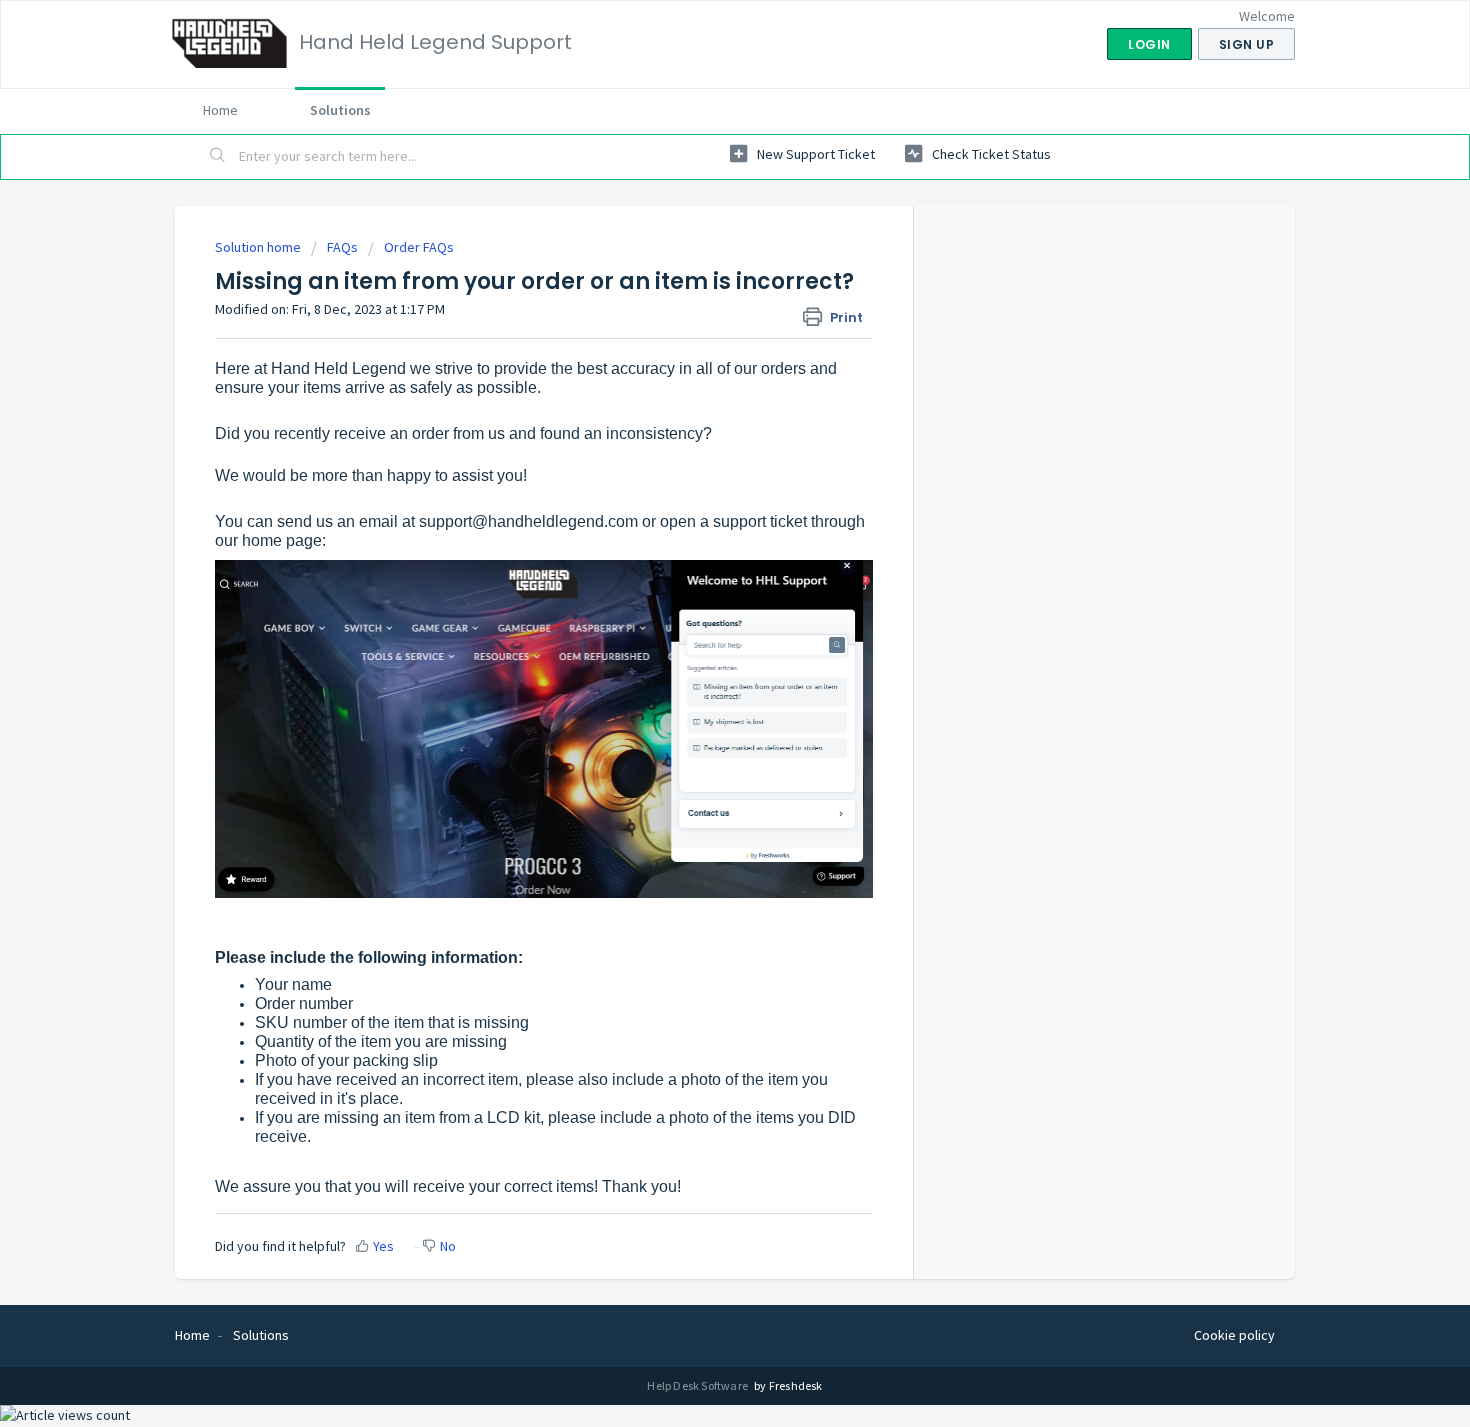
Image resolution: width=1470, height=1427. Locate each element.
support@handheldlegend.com (528, 521)
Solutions (340, 110)
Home (220, 110)
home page (282, 540)
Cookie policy (1234, 1335)
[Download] (698, 457)
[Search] (218, 157)
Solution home (259, 247)
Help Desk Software (698, 1385)
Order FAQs (419, 247)
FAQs (342, 247)
